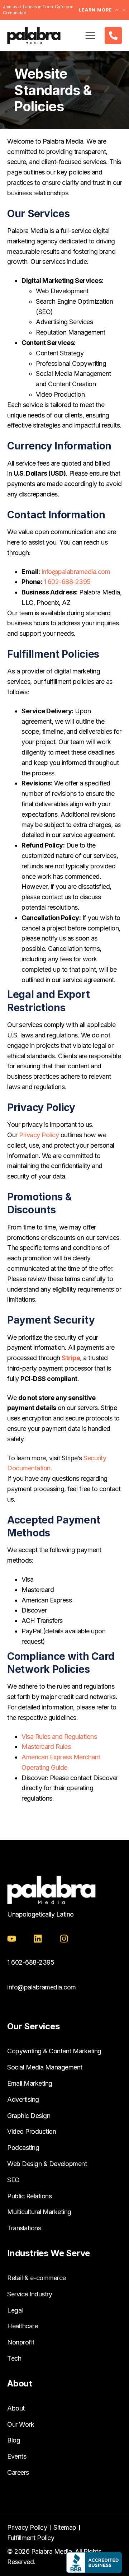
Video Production (32, 2131)
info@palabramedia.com (42, 1987)
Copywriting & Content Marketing (54, 2051)
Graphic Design (29, 2116)
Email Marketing (30, 2083)
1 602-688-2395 (67, 582)
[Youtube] (12, 1939)
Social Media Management (45, 2067)
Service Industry (30, 2294)
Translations (24, 2228)
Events (17, 2456)
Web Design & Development (47, 2164)
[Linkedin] (38, 1939)
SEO (13, 2180)
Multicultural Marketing (39, 2212)
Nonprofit (21, 2342)
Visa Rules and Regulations (59, 1737)
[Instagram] (64, 1939)
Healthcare (22, 2326)
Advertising (23, 2099)
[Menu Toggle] (90, 36)
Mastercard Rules (46, 1747)
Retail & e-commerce (37, 2278)
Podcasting (23, 2148)
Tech (14, 2358)
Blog (14, 2440)
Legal (15, 2310)
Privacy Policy (39, 1135)
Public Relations (29, 2196)
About (16, 2408)
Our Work (21, 2424)
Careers (18, 2472)
